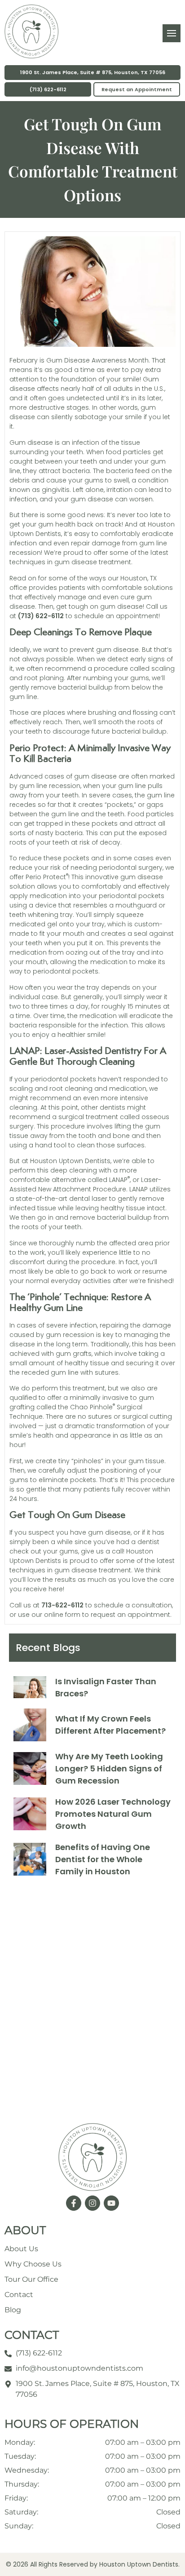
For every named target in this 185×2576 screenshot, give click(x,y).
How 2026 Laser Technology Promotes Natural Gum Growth (113, 1814)
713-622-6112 (62, 1605)
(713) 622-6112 (48, 89)
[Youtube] (111, 2203)
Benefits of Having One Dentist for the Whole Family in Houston (103, 1859)
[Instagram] (92, 2203)
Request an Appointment (137, 89)
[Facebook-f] (74, 2203)
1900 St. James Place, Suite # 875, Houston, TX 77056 (93, 72)
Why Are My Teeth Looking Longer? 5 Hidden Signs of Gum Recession (109, 1768)
